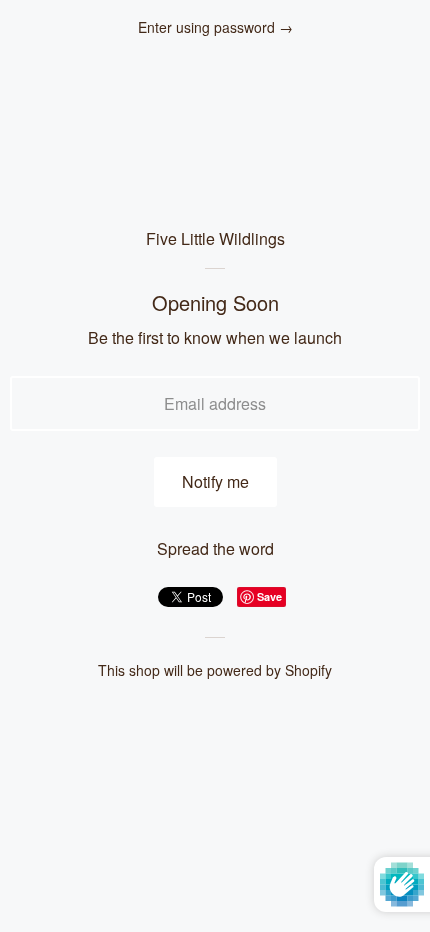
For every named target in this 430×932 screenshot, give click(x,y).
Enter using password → (215, 27)
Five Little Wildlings (215, 238)
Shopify (308, 670)
